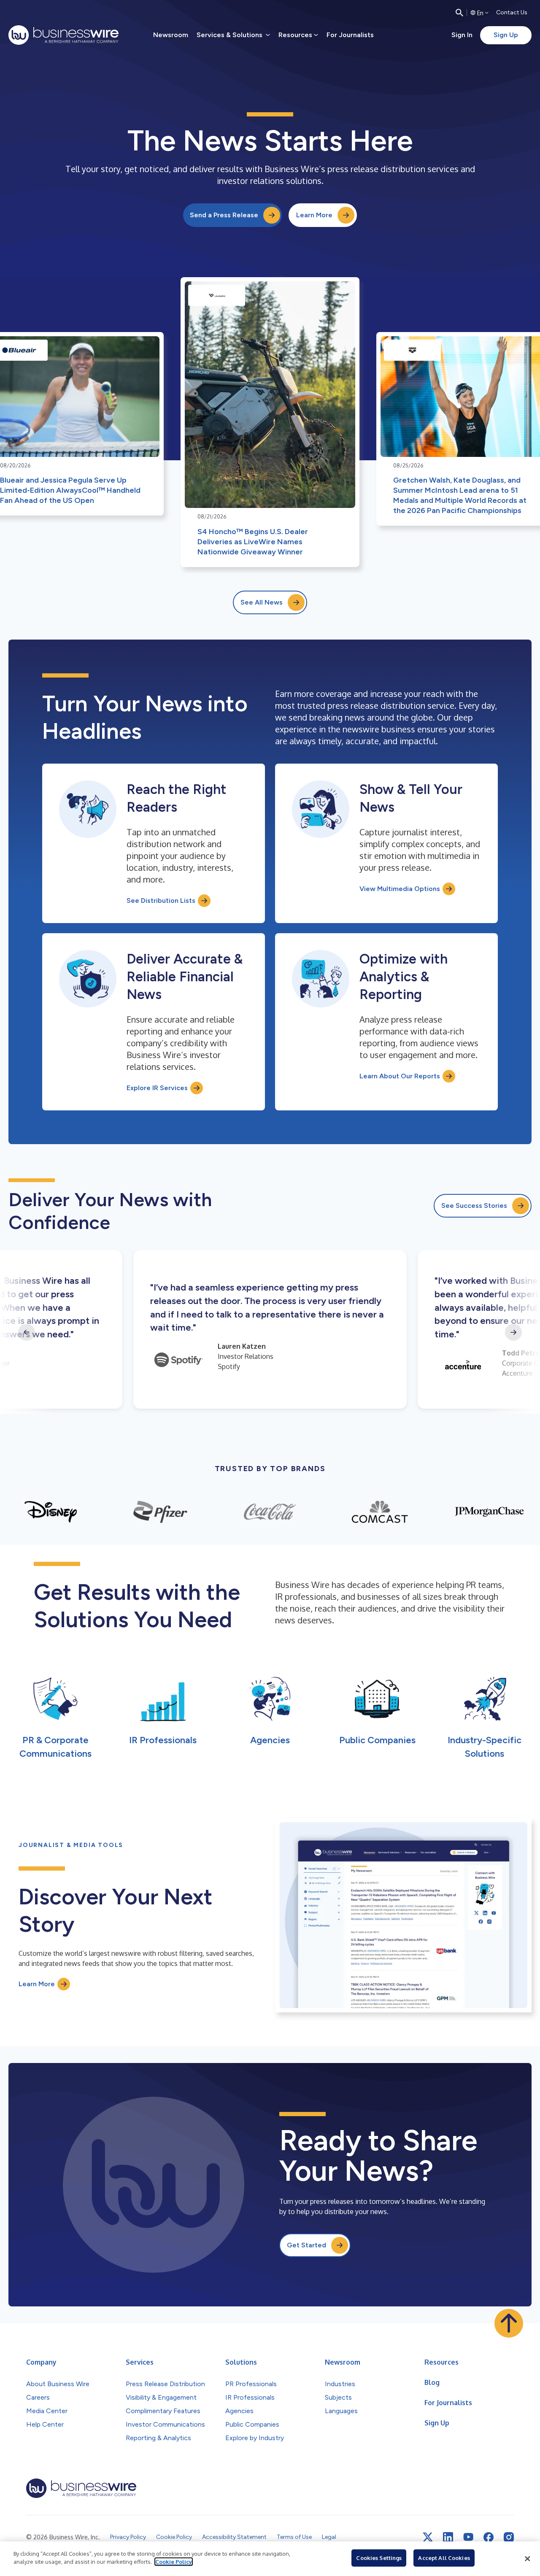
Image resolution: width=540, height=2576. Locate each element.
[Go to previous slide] (27, 1332)
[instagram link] (509, 2537)
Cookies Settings (379, 2558)
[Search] (459, 13)
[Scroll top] (509, 2323)
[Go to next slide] (513, 1332)
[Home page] (63, 35)
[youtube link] (468, 2537)
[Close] (527, 2559)
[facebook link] (489, 2537)
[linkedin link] (448, 2537)
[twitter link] (428, 2537)
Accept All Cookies (444, 2558)
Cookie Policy (174, 2562)
